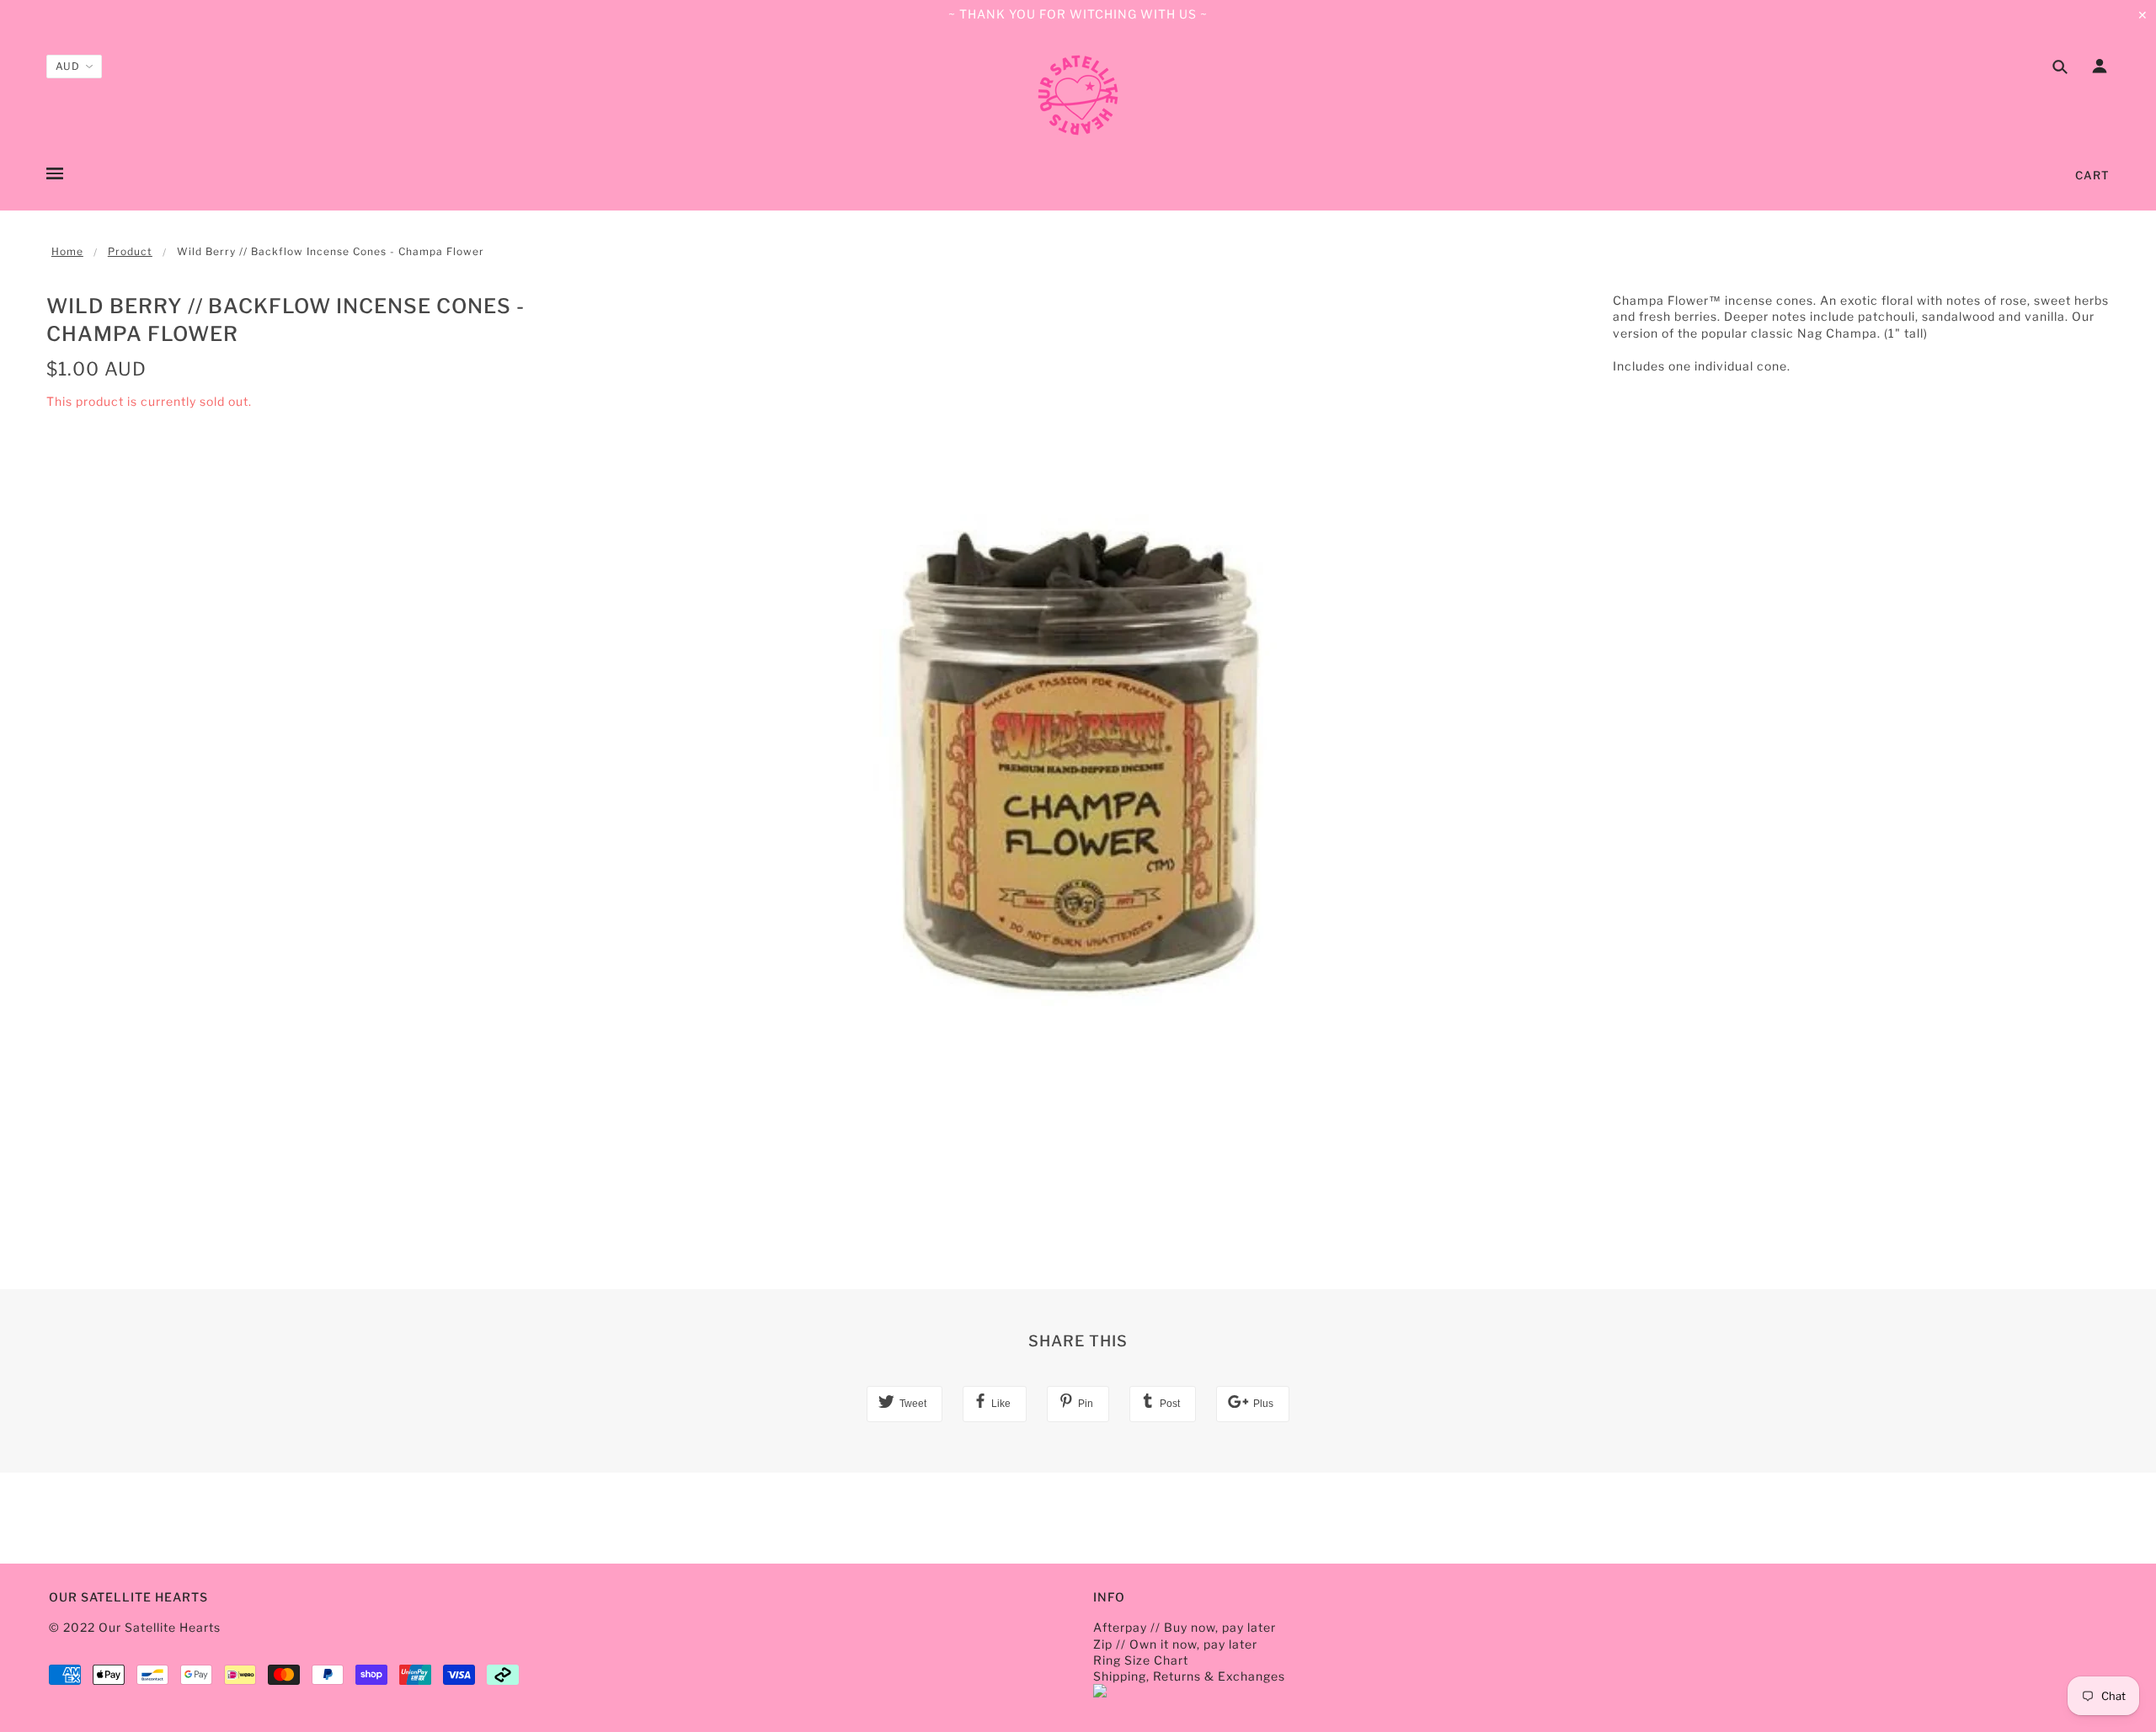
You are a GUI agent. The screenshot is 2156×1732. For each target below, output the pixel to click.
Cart (2092, 175)
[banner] (1078, 95)
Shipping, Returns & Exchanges (1189, 1676)
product (130, 251)
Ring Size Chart (1141, 1660)
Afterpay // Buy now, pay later (1185, 1627)
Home (67, 251)
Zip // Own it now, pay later (1175, 1644)
